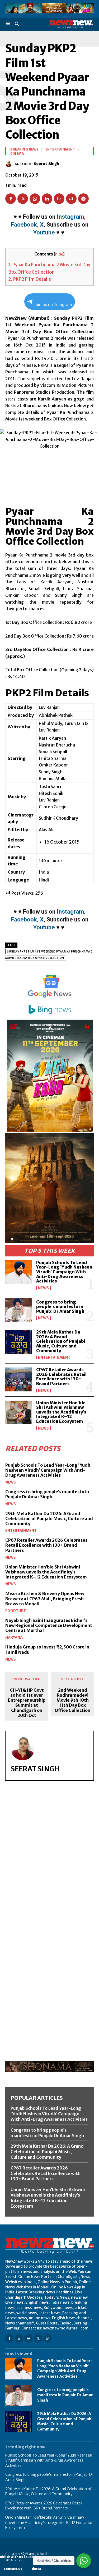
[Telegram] (83, 199)
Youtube (44, 232)
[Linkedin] (47, 199)
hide (59, 254)
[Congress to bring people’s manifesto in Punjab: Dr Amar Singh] (19, 1310)
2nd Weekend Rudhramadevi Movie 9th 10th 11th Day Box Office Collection (72, 1700)
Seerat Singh (46, 164)
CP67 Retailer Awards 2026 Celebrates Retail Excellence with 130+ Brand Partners (61, 1377)
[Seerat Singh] (10, 164)
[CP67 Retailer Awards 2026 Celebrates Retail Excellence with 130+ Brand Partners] (19, 1379)
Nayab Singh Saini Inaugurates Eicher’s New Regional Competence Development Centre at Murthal (49, 1625)
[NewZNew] (72, 24)
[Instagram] (19, 2338)
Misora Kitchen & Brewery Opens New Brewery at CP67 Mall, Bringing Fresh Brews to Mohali (45, 1598)
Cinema (17, 154)
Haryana (14, 1637)
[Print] (71, 199)
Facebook (24, 225)
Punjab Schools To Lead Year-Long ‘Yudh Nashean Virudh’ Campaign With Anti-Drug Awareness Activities (64, 1272)
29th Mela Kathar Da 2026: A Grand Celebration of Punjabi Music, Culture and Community (61, 1341)
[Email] (59, 199)
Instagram (70, 217)
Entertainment (54, 1357)
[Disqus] (49, 1857)
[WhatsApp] (35, 199)
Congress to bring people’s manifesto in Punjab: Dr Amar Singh (60, 1307)
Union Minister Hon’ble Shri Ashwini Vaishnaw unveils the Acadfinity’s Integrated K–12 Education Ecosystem (61, 1412)
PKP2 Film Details (30, 279)
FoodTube (16, 1611)
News (43, 1288)
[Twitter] (23, 199)
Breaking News (24, 149)
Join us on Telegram (53, 305)
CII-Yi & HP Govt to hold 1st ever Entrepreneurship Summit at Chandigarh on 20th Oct (27, 1703)
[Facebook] (11, 199)
